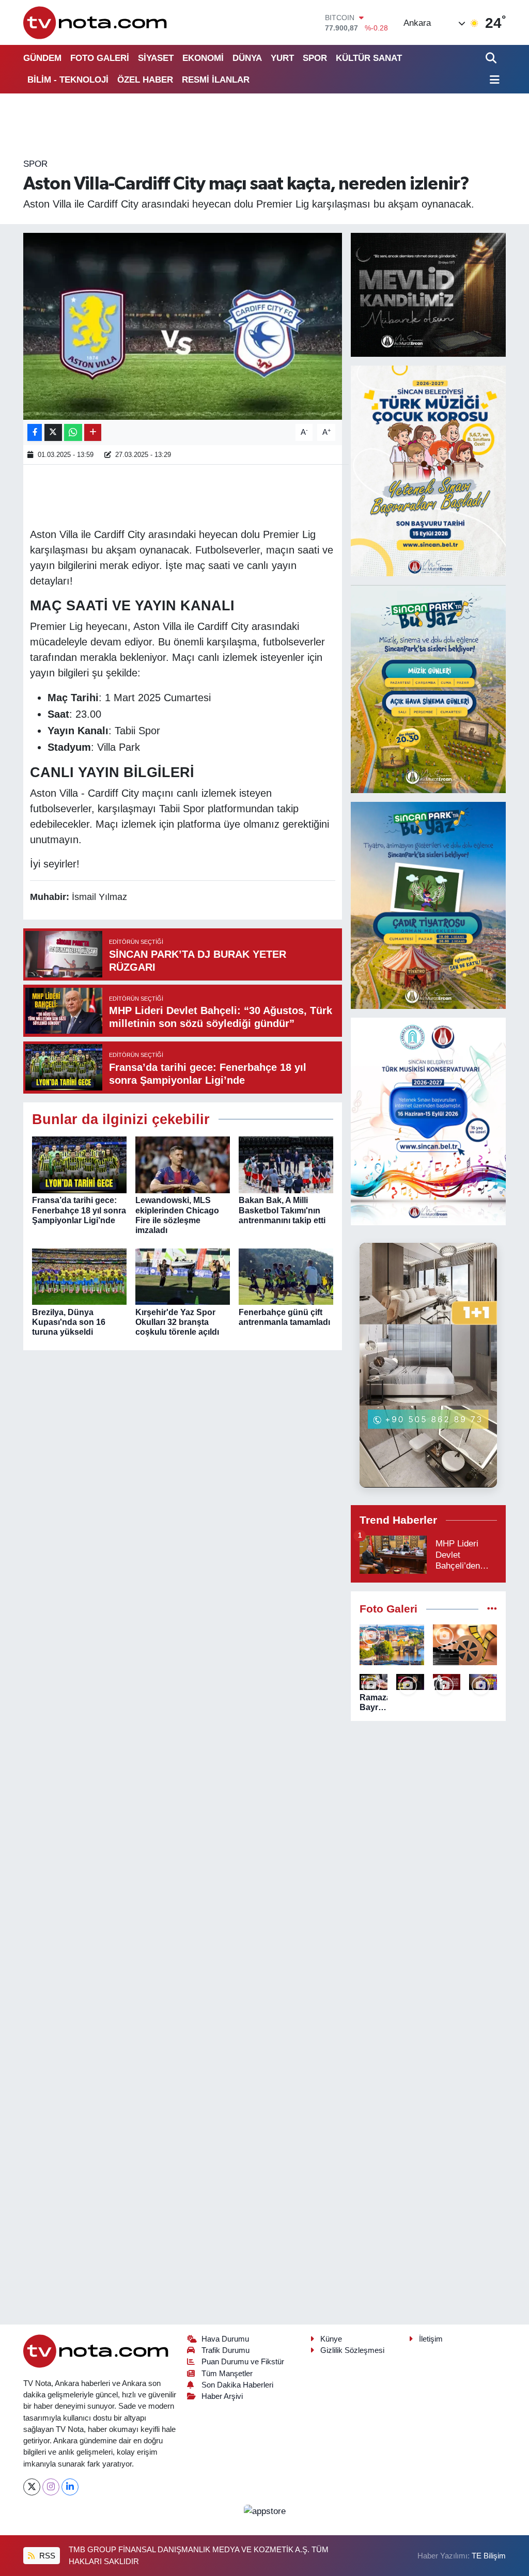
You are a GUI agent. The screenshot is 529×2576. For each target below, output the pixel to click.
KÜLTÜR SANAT (369, 58)
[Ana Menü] (493, 80)
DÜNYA (247, 58)
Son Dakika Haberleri (237, 2385)
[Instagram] (51, 2487)
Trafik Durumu (225, 2350)
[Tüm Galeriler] (492, 1609)
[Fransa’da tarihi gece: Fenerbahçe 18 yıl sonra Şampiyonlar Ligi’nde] (79, 1165)
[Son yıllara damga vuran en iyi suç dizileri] (465, 1645)
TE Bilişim (489, 2556)
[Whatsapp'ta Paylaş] (73, 432)
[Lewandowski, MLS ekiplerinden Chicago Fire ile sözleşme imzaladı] (183, 1165)
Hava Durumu (225, 2339)
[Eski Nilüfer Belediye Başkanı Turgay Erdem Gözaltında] (483, 1682)
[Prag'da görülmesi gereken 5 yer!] (392, 1645)
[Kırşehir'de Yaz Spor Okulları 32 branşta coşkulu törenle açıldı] (183, 1276)
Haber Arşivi (222, 2396)
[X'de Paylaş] (53, 432)
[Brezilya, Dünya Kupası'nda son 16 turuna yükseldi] (79, 1276)
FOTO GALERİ (100, 58)
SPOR (315, 58)
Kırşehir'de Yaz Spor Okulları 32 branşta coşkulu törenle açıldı (177, 1322)
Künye (331, 2339)
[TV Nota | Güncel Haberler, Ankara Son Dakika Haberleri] (96, 22)
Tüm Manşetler (227, 2374)
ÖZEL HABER (145, 80)
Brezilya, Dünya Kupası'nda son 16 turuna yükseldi (69, 1322)
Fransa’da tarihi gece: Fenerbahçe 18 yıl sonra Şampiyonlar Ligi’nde (79, 1210)
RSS (46, 2556)
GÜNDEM (42, 58)
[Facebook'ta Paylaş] (35, 432)
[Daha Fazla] (93, 432)
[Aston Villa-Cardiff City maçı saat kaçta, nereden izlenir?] (183, 326)
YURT (282, 58)
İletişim (431, 2339)
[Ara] (492, 58)
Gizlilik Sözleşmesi (352, 2350)
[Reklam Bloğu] (428, 294)
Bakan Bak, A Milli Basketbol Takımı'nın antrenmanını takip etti (282, 1210)
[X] (32, 2487)
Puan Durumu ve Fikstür (243, 2362)
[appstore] (264, 2511)
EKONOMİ (203, 58)
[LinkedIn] (70, 2487)
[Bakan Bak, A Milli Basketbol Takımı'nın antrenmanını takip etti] (286, 1165)
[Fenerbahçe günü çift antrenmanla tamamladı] (286, 1276)
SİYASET (156, 58)
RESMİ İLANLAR (216, 80)
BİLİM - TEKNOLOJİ (68, 80)
